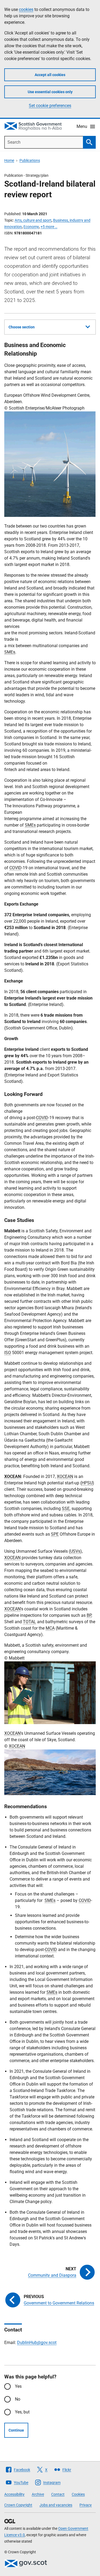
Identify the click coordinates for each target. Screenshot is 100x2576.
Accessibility (14, 2494)
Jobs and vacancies (56, 2505)
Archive (38, 2494)
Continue (16, 2430)
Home (9, 160)
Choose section (22, 327)
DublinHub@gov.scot (37, 2343)
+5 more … (49, 227)
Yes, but (22, 2412)
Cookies (78, 2494)
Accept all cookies (50, 75)
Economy (31, 227)
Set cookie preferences (50, 106)
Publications (30, 160)
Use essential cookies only (50, 92)
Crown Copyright (18, 2505)
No (18, 2399)
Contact (58, 2494)
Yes (18, 2386)
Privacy (86, 2505)
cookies (26, 9)
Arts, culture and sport (33, 220)
